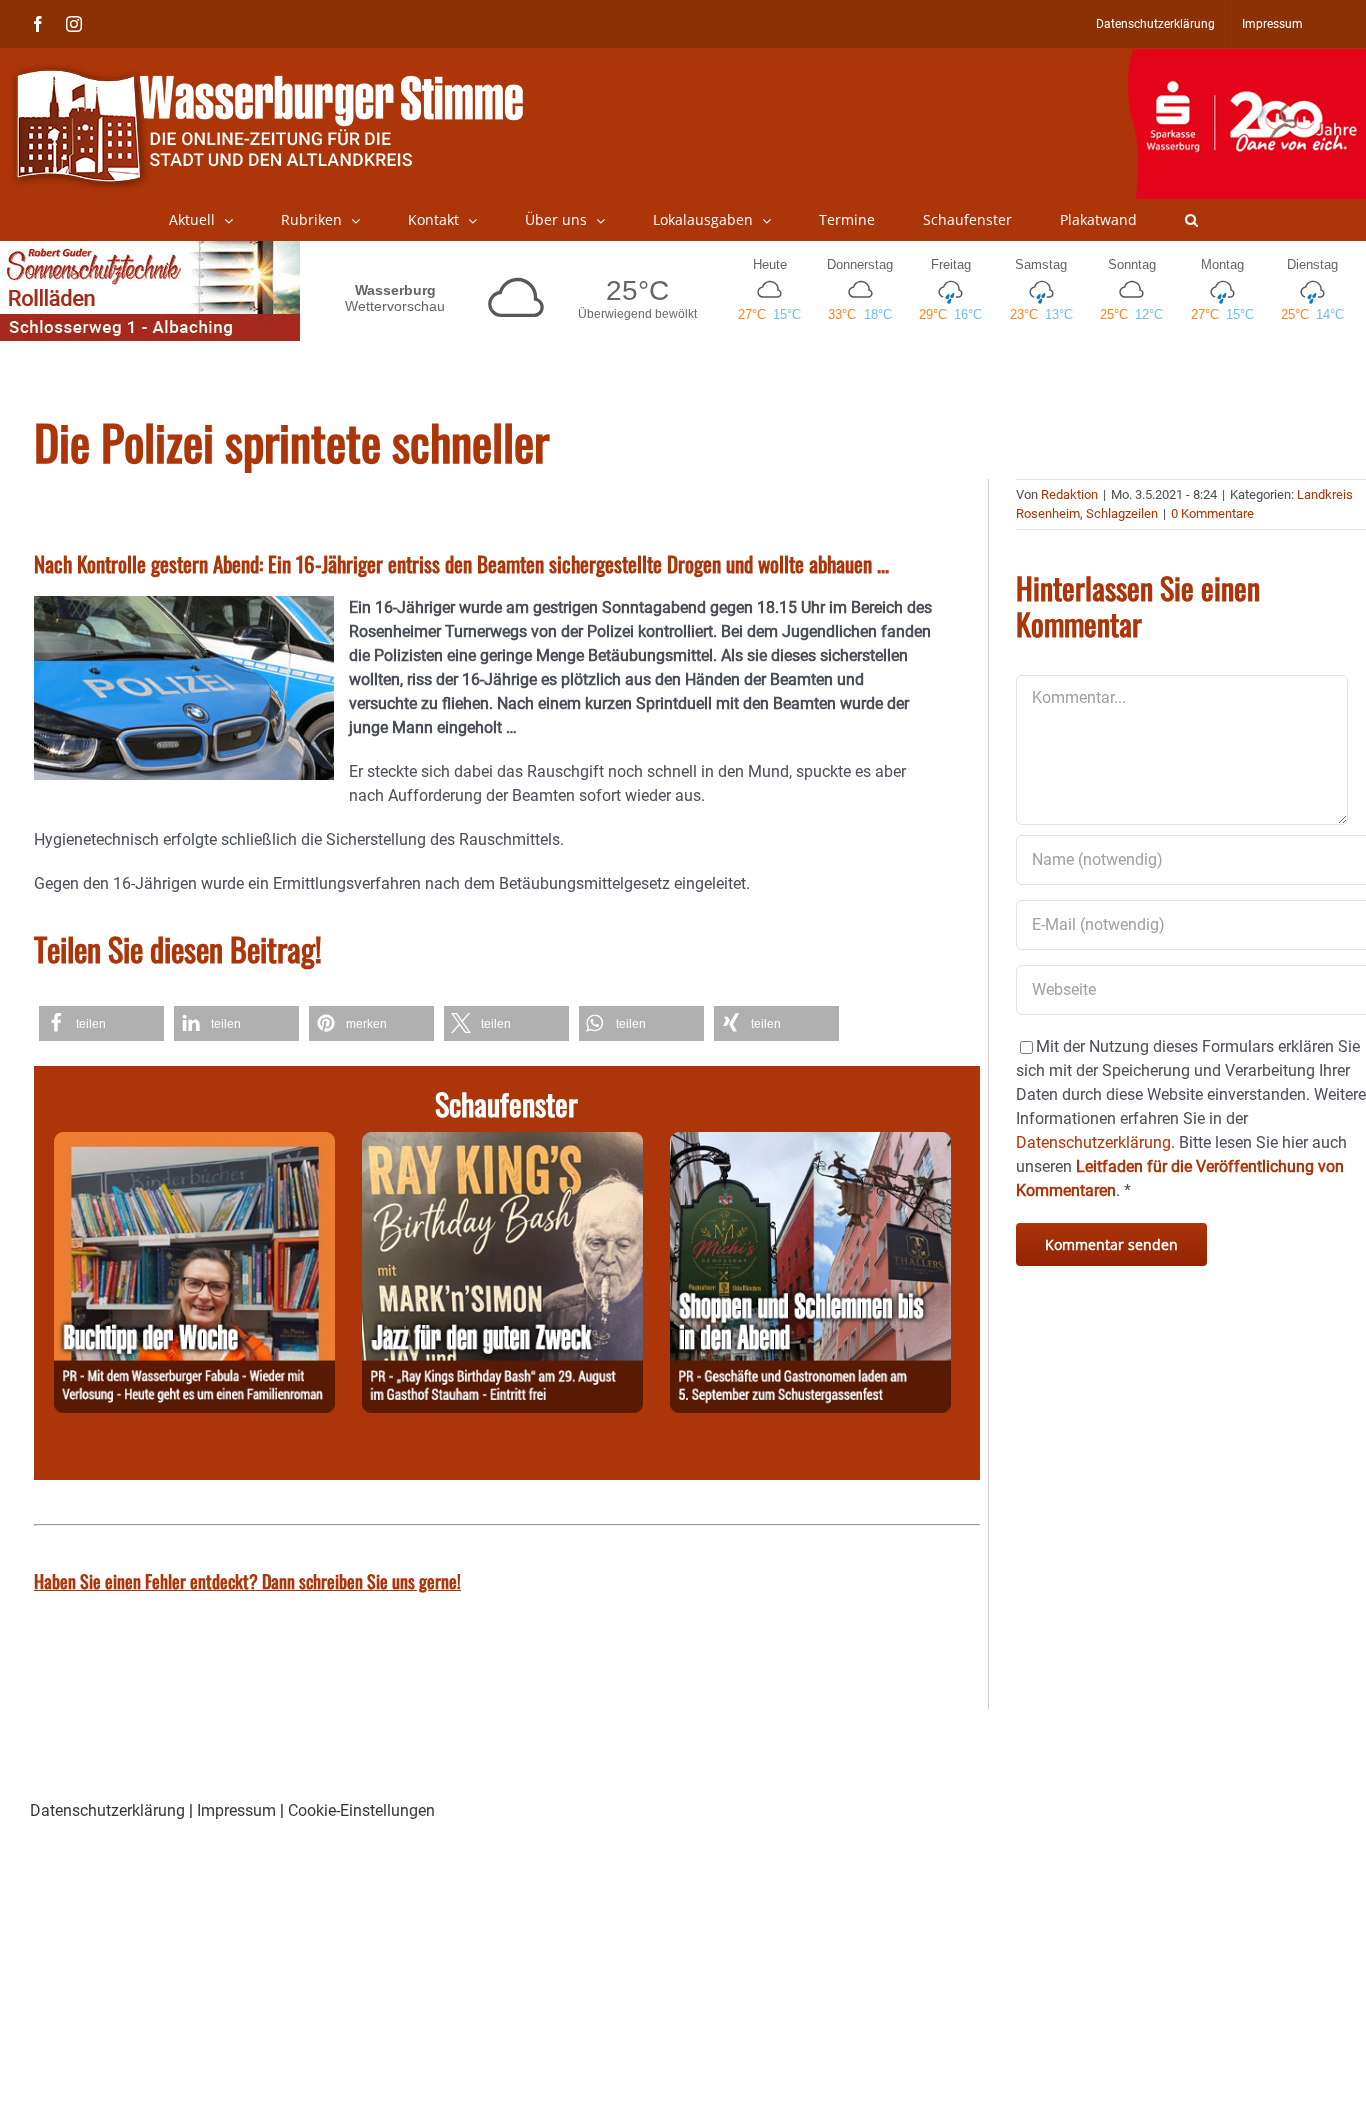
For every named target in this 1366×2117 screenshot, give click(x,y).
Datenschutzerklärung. (1095, 1142)
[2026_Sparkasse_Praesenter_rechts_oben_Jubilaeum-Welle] (1246, 59)
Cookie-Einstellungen (361, 1810)
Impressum (236, 1810)
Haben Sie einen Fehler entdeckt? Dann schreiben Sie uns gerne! (247, 1581)
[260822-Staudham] (502, 1143)
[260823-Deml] (810, 1143)
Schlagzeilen (1122, 513)
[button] (1191, 220)
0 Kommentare (1212, 513)
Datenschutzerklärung (107, 1810)
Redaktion (1069, 494)
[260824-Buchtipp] (194, 1143)
